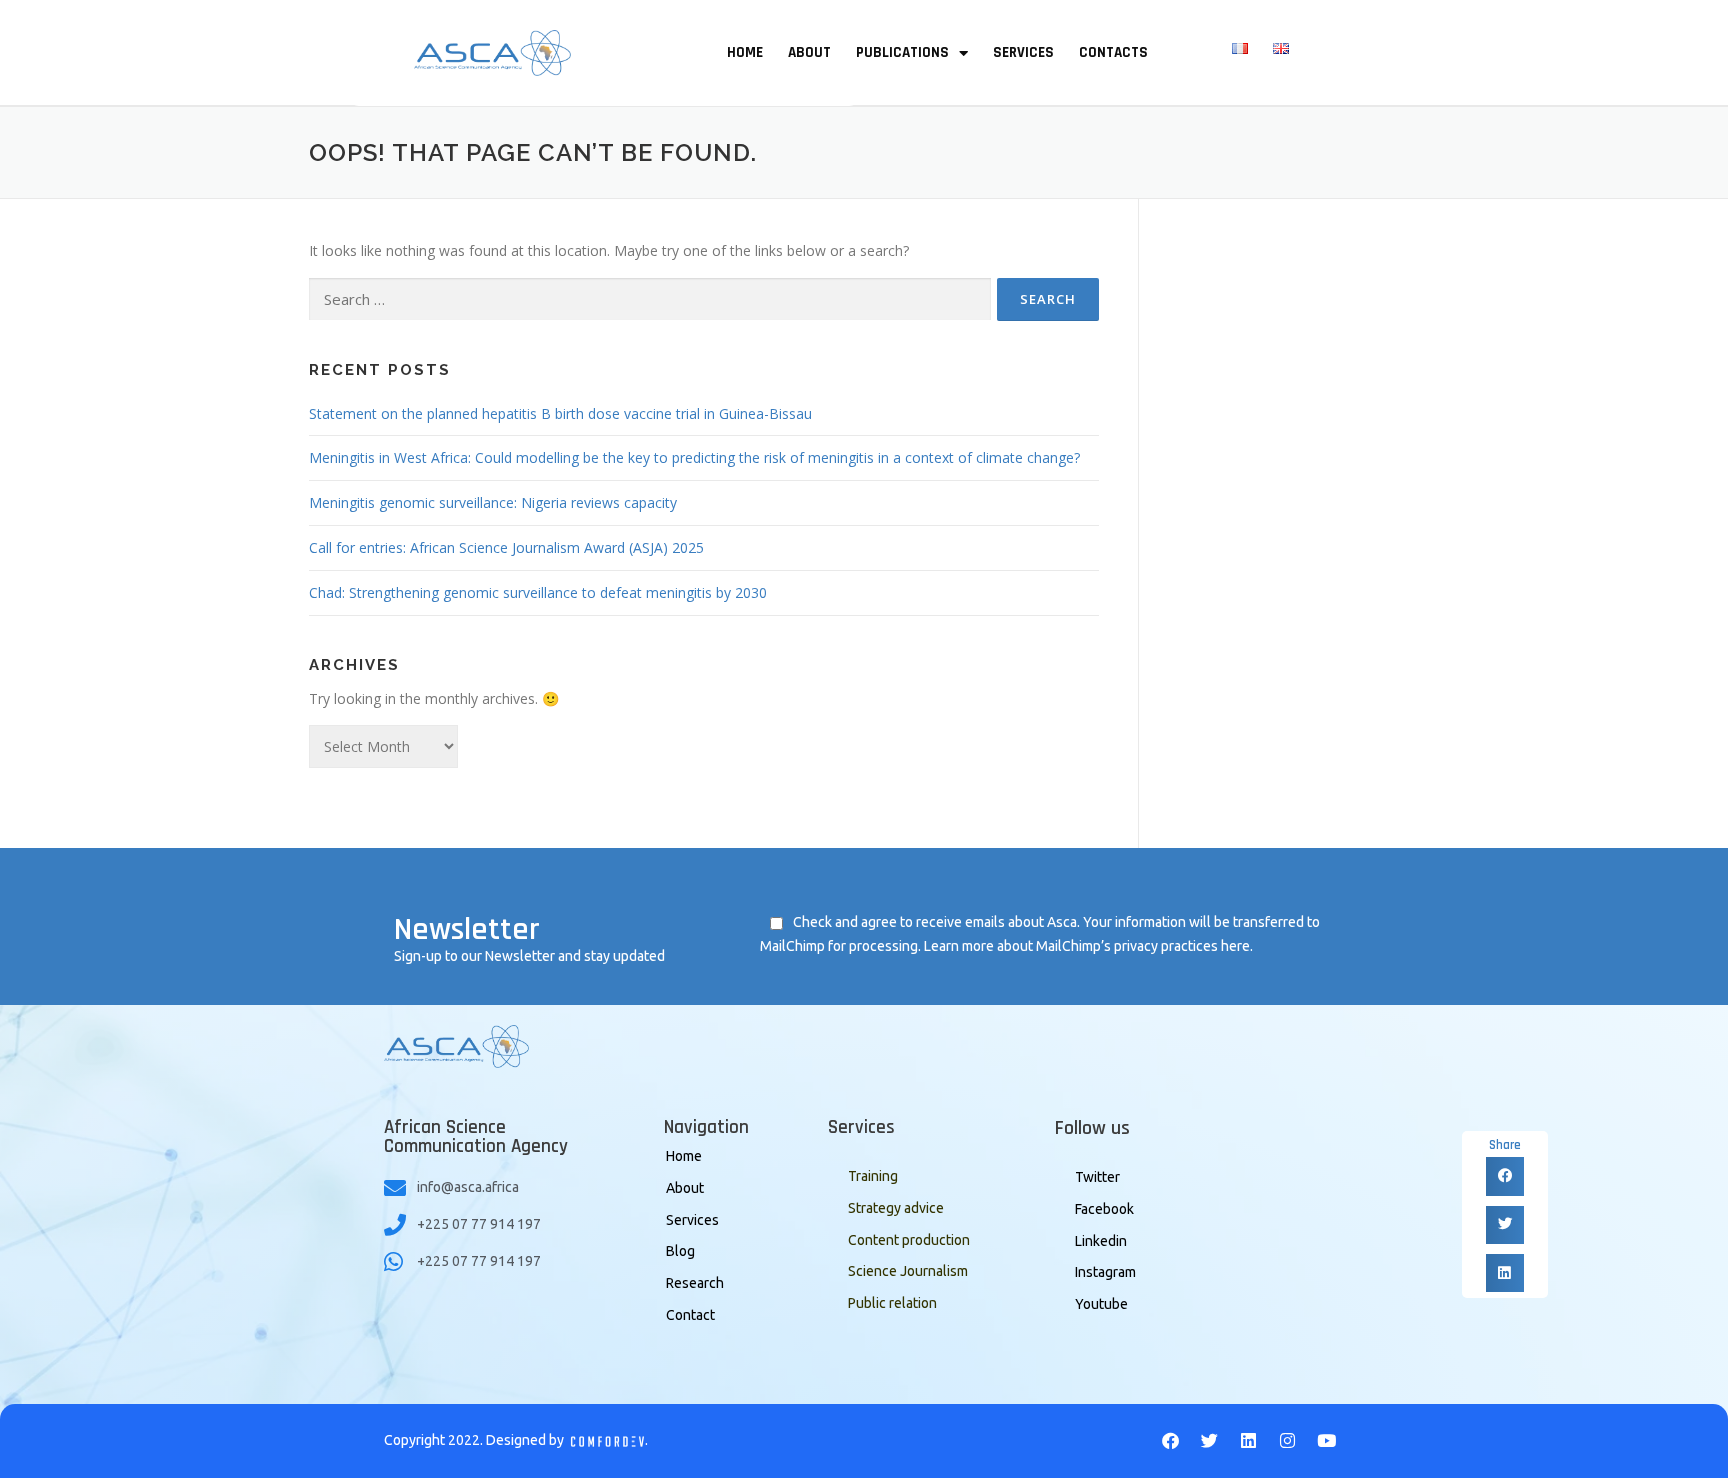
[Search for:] (650, 299)
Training (873, 1176)
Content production (909, 1240)
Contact (690, 1315)
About (685, 1188)
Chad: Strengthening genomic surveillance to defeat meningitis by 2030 (538, 592)
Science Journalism (908, 1271)
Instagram (1105, 1272)
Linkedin (1101, 1241)
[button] (1505, 1176)
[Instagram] (1288, 1441)
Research (695, 1283)
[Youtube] (1327, 1441)
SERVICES (1023, 52)
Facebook (1104, 1209)
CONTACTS (1113, 52)
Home (684, 1156)
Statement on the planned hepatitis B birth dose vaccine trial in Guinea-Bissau (560, 413)
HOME (745, 52)
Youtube (1101, 1304)
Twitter (1097, 1177)
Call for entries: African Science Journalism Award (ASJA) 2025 (506, 547)
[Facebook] (1171, 1441)
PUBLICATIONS (902, 52)
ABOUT (809, 52)
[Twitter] (1210, 1441)
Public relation (892, 1303)
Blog (680, 1251)
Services (692, 1220)
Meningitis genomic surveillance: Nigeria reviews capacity (493, 502)
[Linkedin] (1249, 1441)
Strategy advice (896, 1208)
